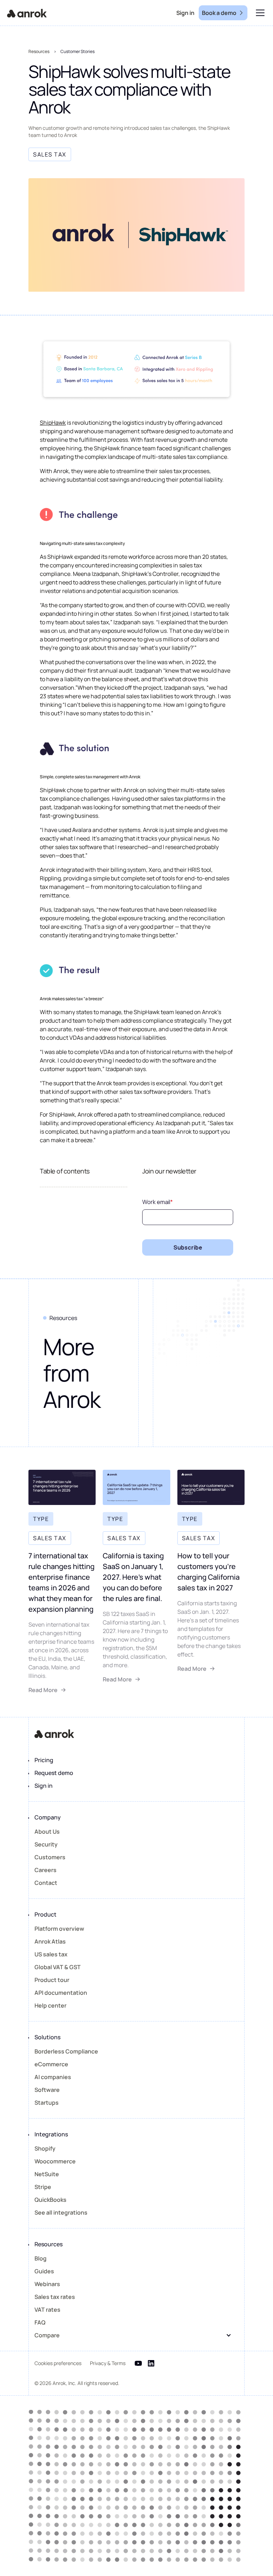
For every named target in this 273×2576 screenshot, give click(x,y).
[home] (27, 13)
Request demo (54, 1773)
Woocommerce (55, 2161)
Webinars (47, 2284)
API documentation (61, 1993)
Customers (50, 1857)
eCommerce (51, 2064)
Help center (50, 2005)
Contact (46, 1883)
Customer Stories (77, 51)
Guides (44, 2271)
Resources (39, 51)
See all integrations (61, 2212)
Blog (41, 2258)
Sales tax (50, 1538)
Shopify (45, 2148)
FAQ (40, 2322)
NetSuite (47, 2174)
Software (47, 2090)
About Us (47, 1832)
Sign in (44, 1786)
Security (46, 1844)
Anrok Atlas (50, 1941)
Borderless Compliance (66, 2051)
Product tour (52, 1980)
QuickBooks (50, 2200)
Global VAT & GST (58, 1967)
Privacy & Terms (108, 2363)
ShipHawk (53, 423)
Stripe (43, 2187)
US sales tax (51, 1954)
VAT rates (47, 2310)
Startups (47, 2103)
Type (41, 1519)
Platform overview (59, 1929)
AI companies (53, 2077)
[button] (259, 13)
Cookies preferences (58, 2363)
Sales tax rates (55, 2297)
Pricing (44, 1760)
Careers (45, 1870)
